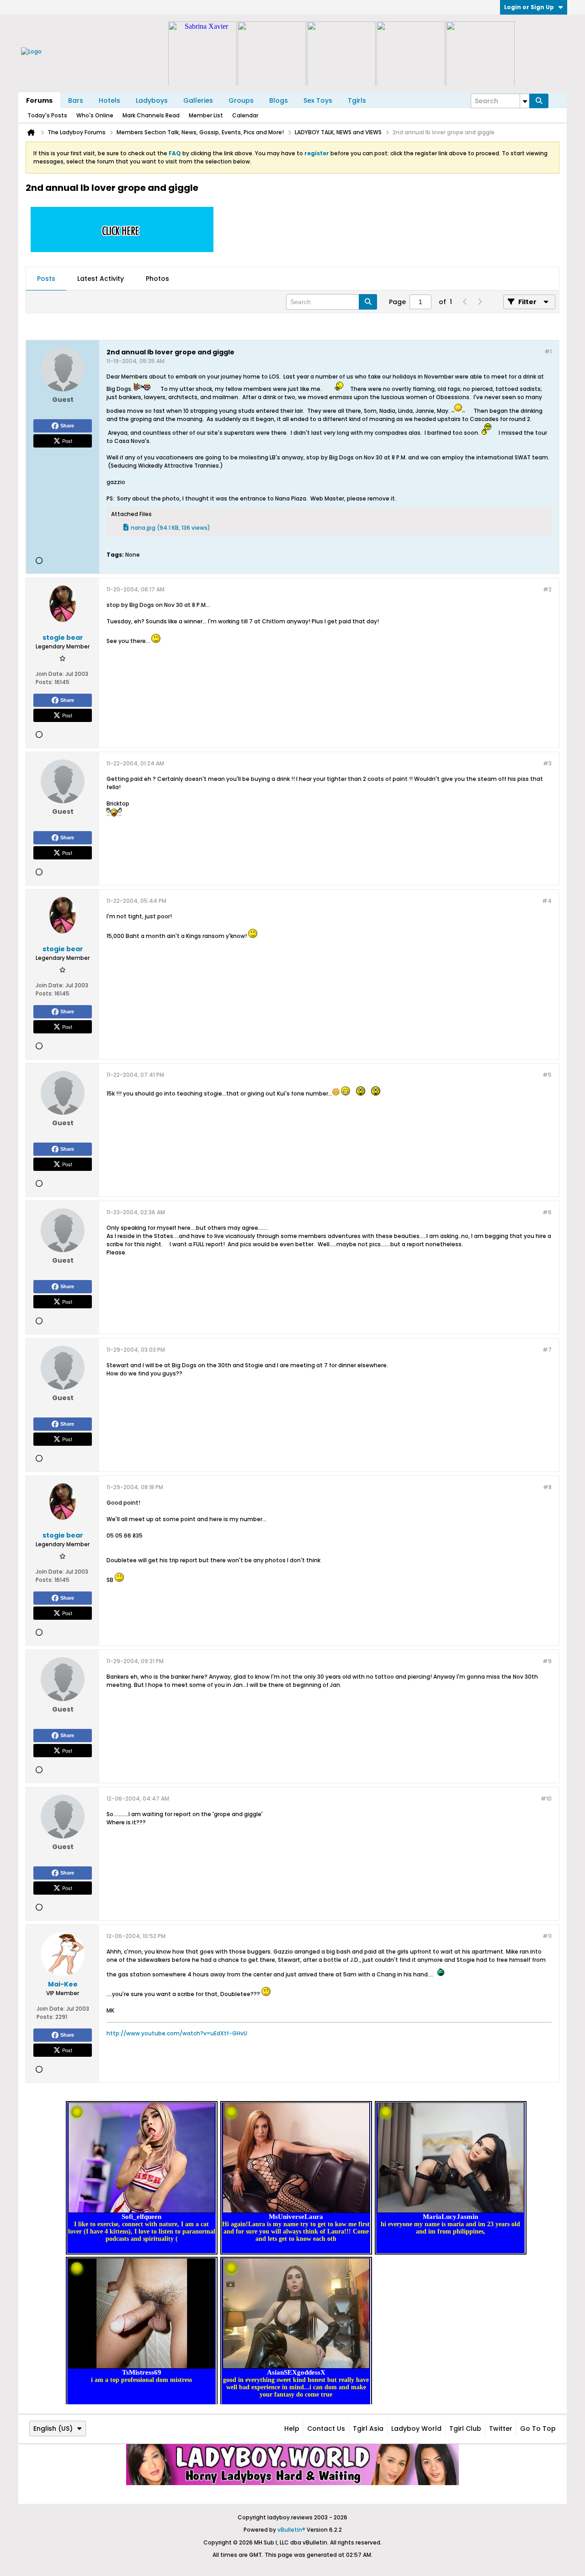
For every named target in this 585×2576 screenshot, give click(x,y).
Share (67, 426)
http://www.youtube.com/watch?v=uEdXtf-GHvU (177, 2033)
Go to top (538, 2428)
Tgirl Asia (368, 2428)
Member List (206, 115)
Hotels (109, 100)
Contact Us (326, 2428)
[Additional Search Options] (525, 101)
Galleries (198, 100)
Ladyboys (152, 100)
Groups (241, 100)
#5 (547, 1075)
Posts (46, 279)
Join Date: (50, 674)
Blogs (279, 100)
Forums (39, 100)
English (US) (53, 2428)
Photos (157, 279)
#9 (547, 1661)
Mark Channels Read (151, 115)
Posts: (44, 682)
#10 (546, 1799)
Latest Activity (101, 279)
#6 (547, 1212)
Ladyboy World (416, 2428)
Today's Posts (47, 115)
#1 (548, 351)
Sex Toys (318, 100)
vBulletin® (291, 2530)
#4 (547, 901)
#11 (547, 1936)
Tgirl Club (465, 2428)
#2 (547, 589)
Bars (76, 100)
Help (292, 2428)
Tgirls (357, 100)
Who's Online (95, 115)
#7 (547, 1350)
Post (67, 441)
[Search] (539, 101)
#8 (547, 1487)
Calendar (245, 115)
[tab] (46, 279)
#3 (547, 763)
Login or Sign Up (529, 7)
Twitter (501, 2428)
